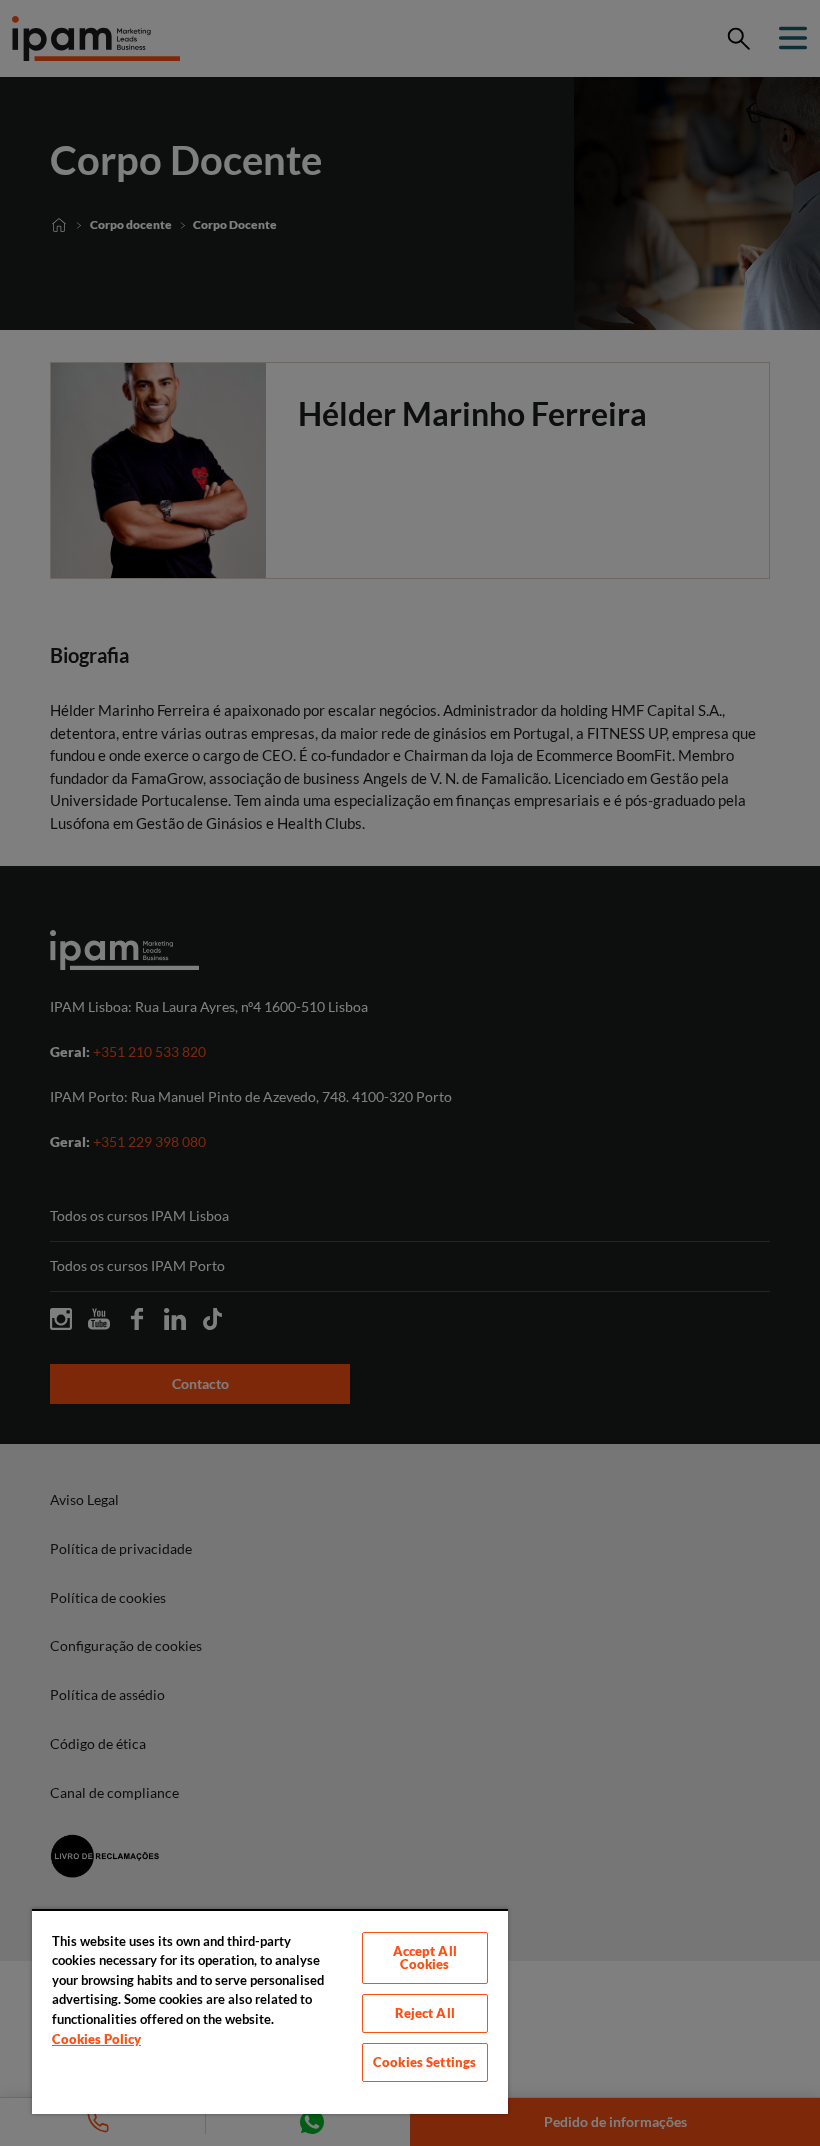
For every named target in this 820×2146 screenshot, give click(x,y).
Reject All (425, 2013)
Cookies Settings (424, 2062)
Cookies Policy (96, 2039)
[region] (270, 2011)
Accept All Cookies (425, 1957)
